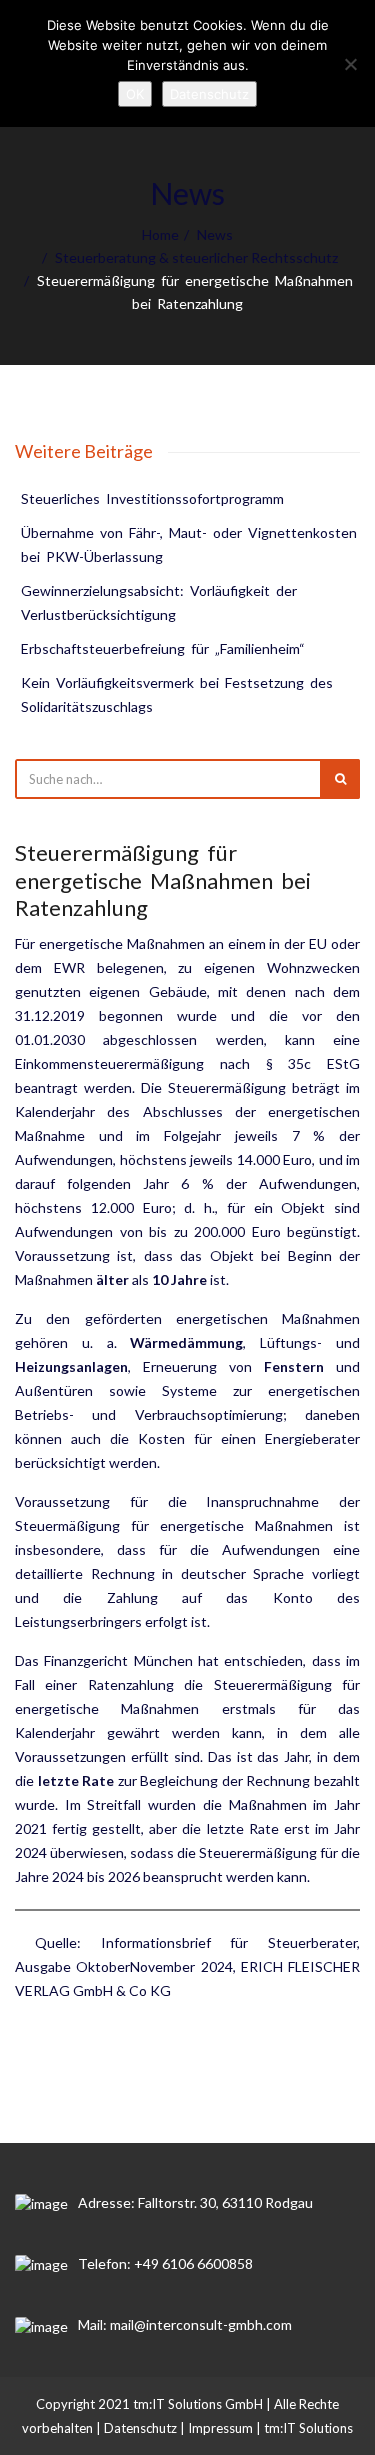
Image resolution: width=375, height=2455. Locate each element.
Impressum (220, 2428)
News (215, 234)
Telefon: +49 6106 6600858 (165, 2263)
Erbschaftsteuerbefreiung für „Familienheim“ (163, 648)
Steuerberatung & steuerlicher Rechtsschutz (196, 257)
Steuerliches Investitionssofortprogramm (152, 498)
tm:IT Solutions (308, 2428)
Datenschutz (140, 2428)
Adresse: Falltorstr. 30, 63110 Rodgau (195, 2202)
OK (135, 94)
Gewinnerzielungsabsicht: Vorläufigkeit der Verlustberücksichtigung (160, 602)
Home (160, 234)
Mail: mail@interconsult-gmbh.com (185, 2324)
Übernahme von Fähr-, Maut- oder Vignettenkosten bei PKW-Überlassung (190, 544)
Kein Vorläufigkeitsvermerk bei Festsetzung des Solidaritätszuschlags (178, 694)
